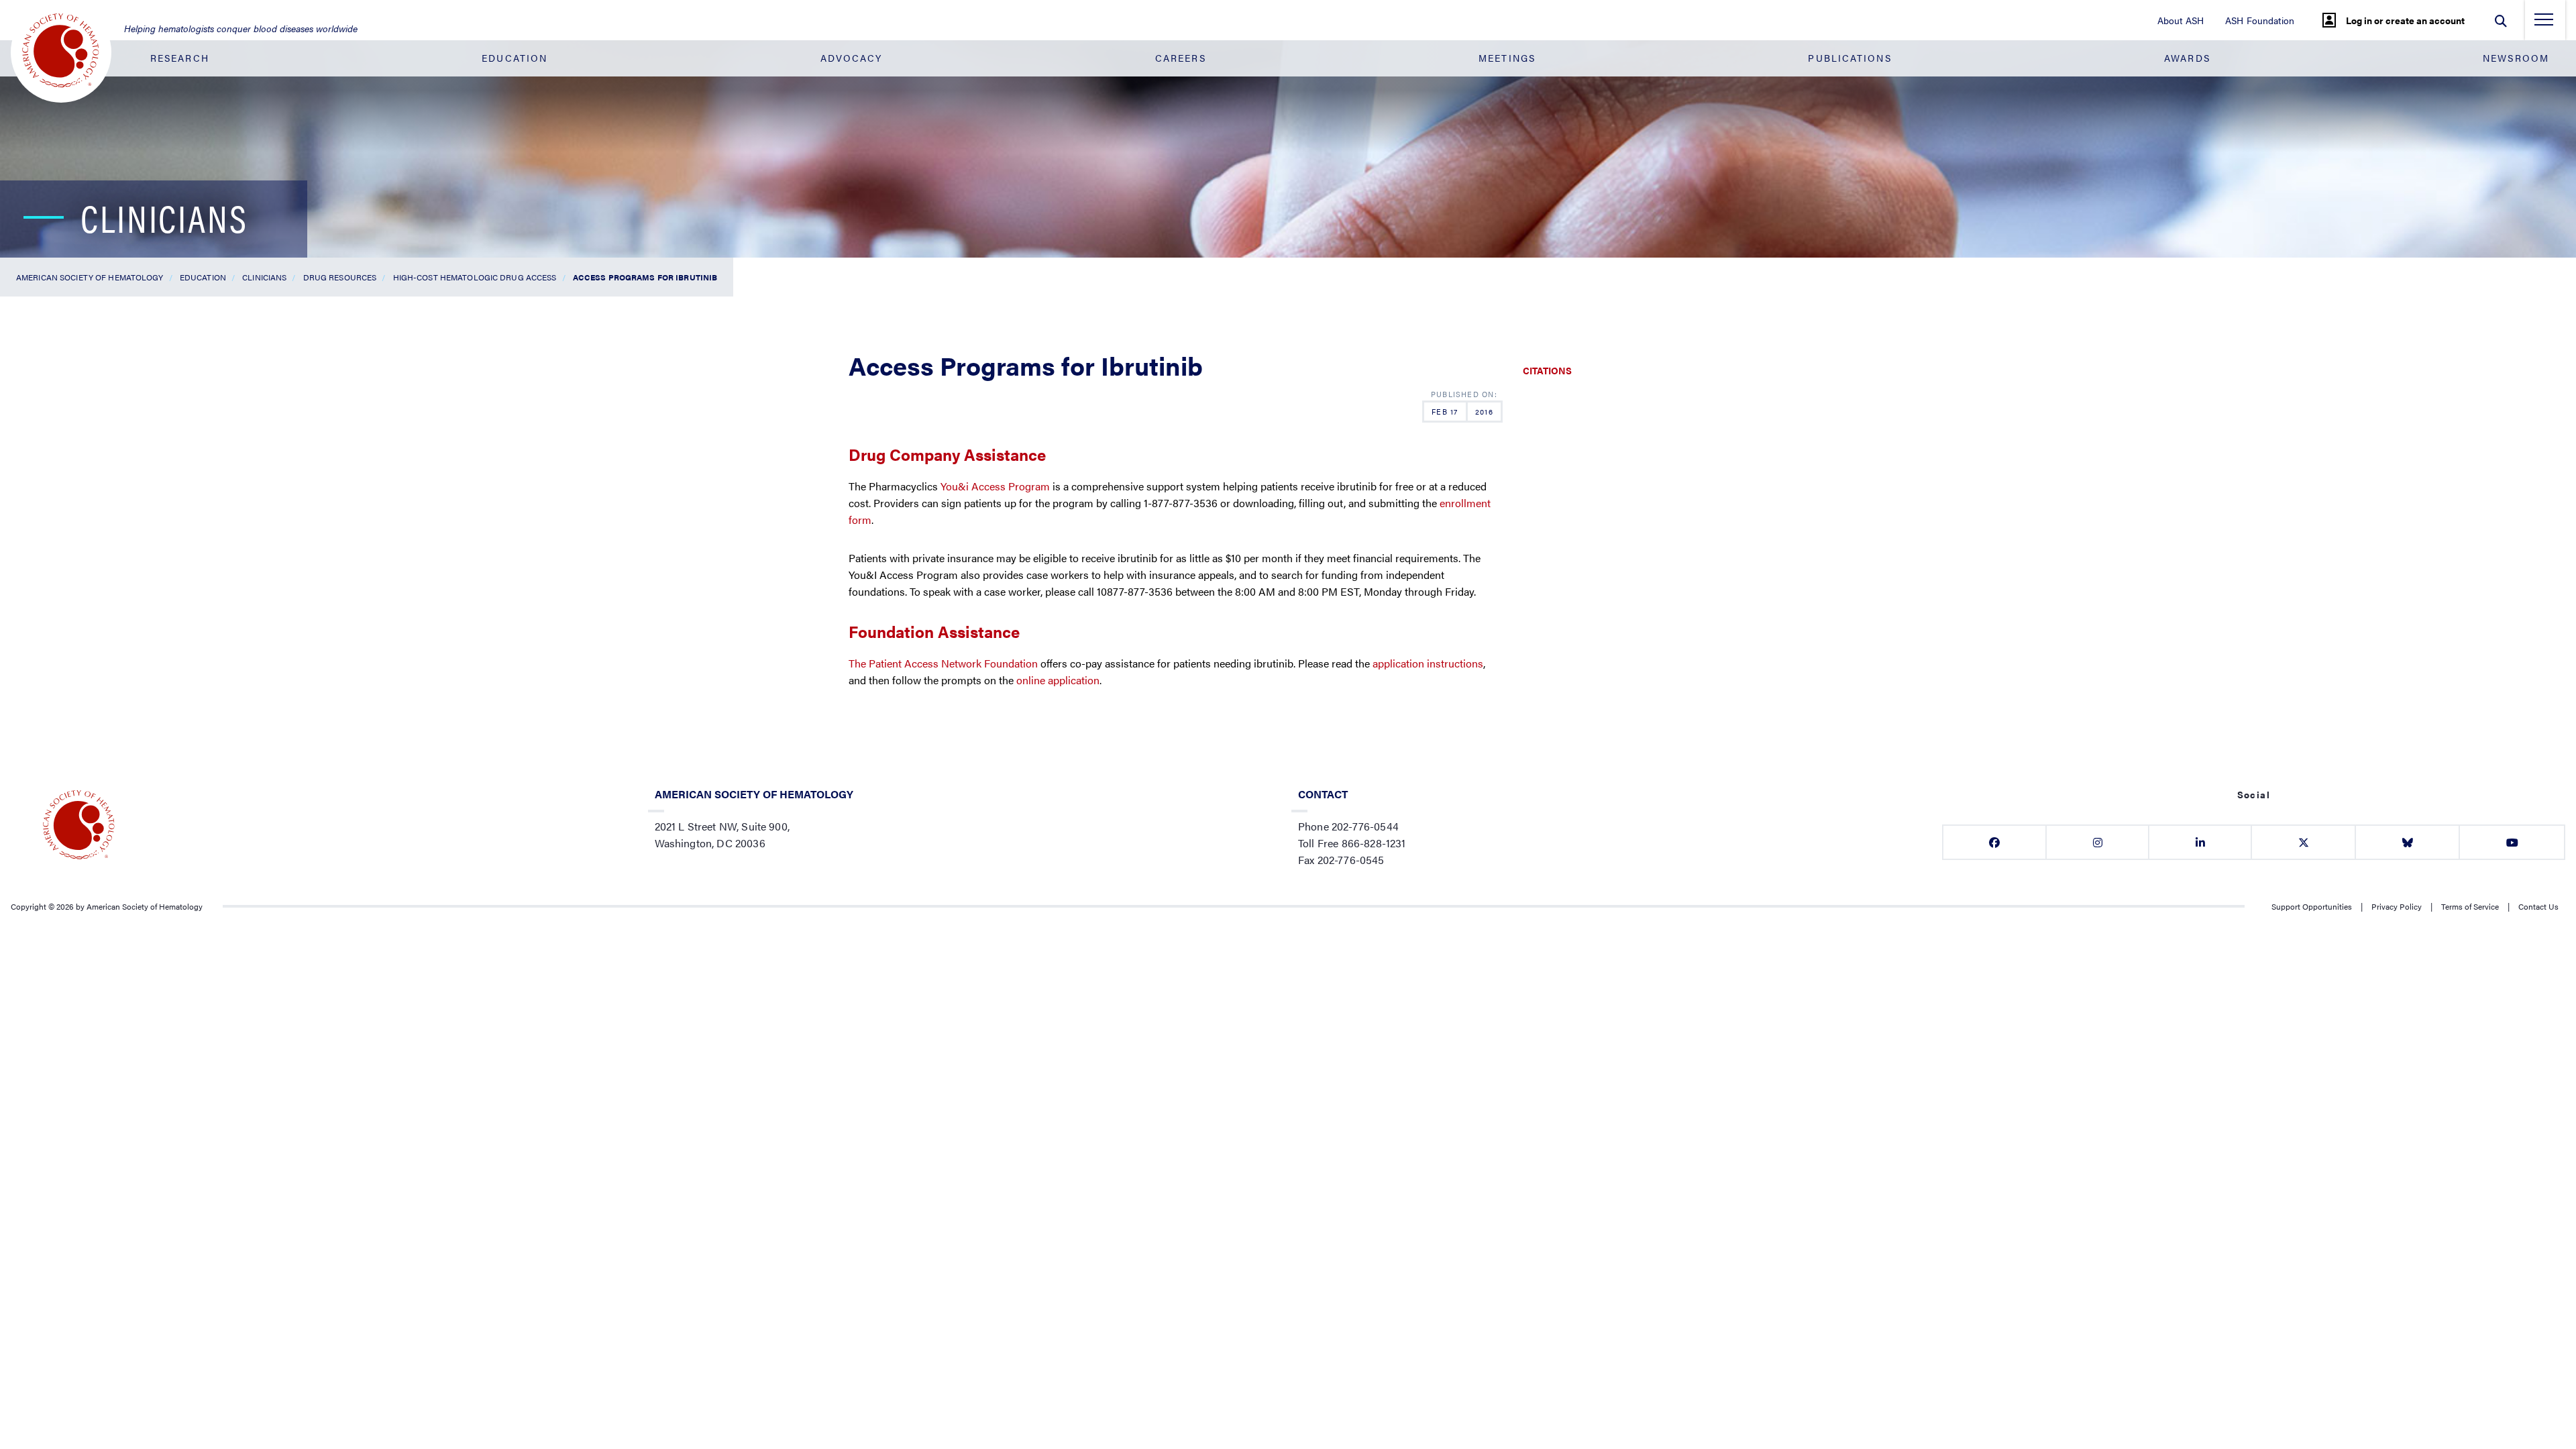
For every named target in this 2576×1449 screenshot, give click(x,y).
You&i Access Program (995, 486)
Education (515, 58)
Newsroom (2516, 58)
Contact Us (2538, 906)
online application (1058, 680)
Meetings (1507, 58)
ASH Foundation (2260, 20)
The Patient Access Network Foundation (943, 663)
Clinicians (264, 277)
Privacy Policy (2397, 906)
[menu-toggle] (2544, 23)
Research (180, 58)
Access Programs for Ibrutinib (645, 277)
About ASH (2181, 20)
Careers (1181, 58)
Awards (2187, 58)
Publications (1849, 58)
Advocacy (852, 58)
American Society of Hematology (90, 277)
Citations (1547, 370)
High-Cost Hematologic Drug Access (475, 277)
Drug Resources (340, 277)
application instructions (1428, 663)
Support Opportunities (2312, 906)
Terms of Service (2470, 906)
